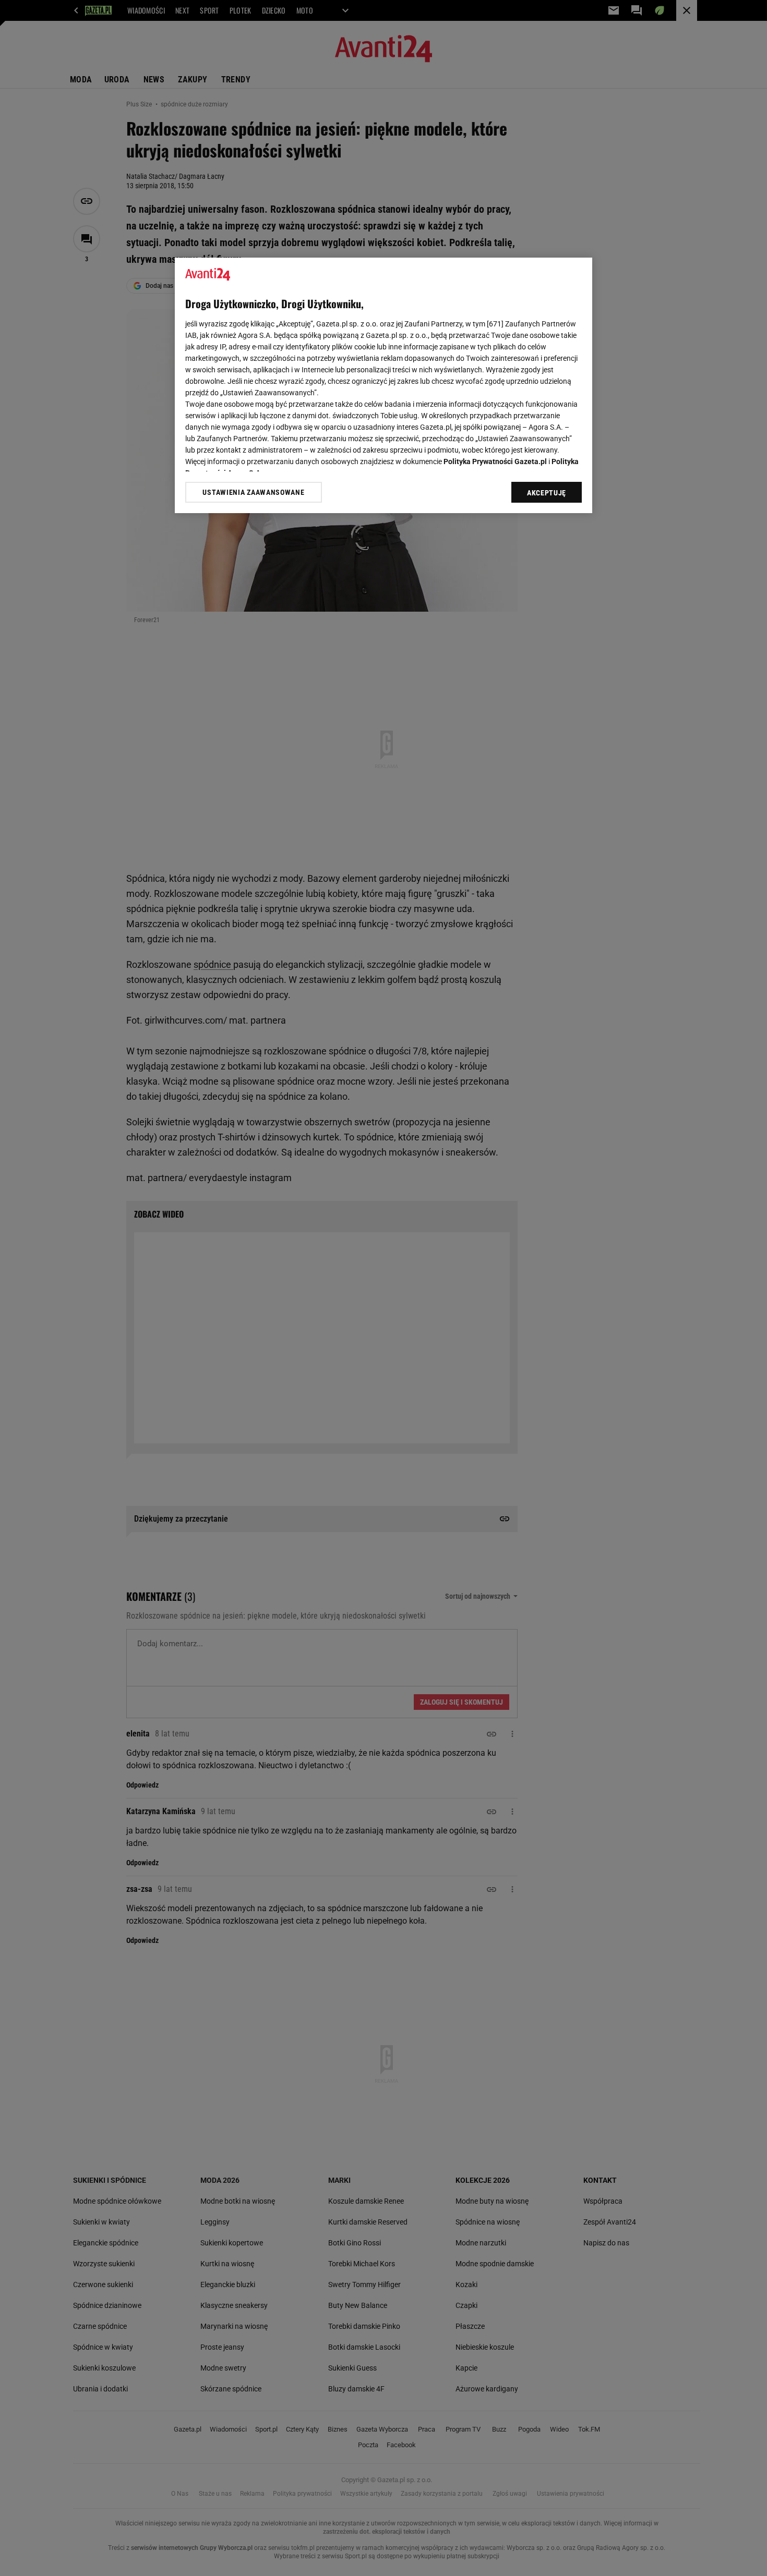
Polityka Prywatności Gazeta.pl (495, 461)
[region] (383, 385)
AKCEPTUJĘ (547, 493)
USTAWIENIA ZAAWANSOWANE (253, 492)
